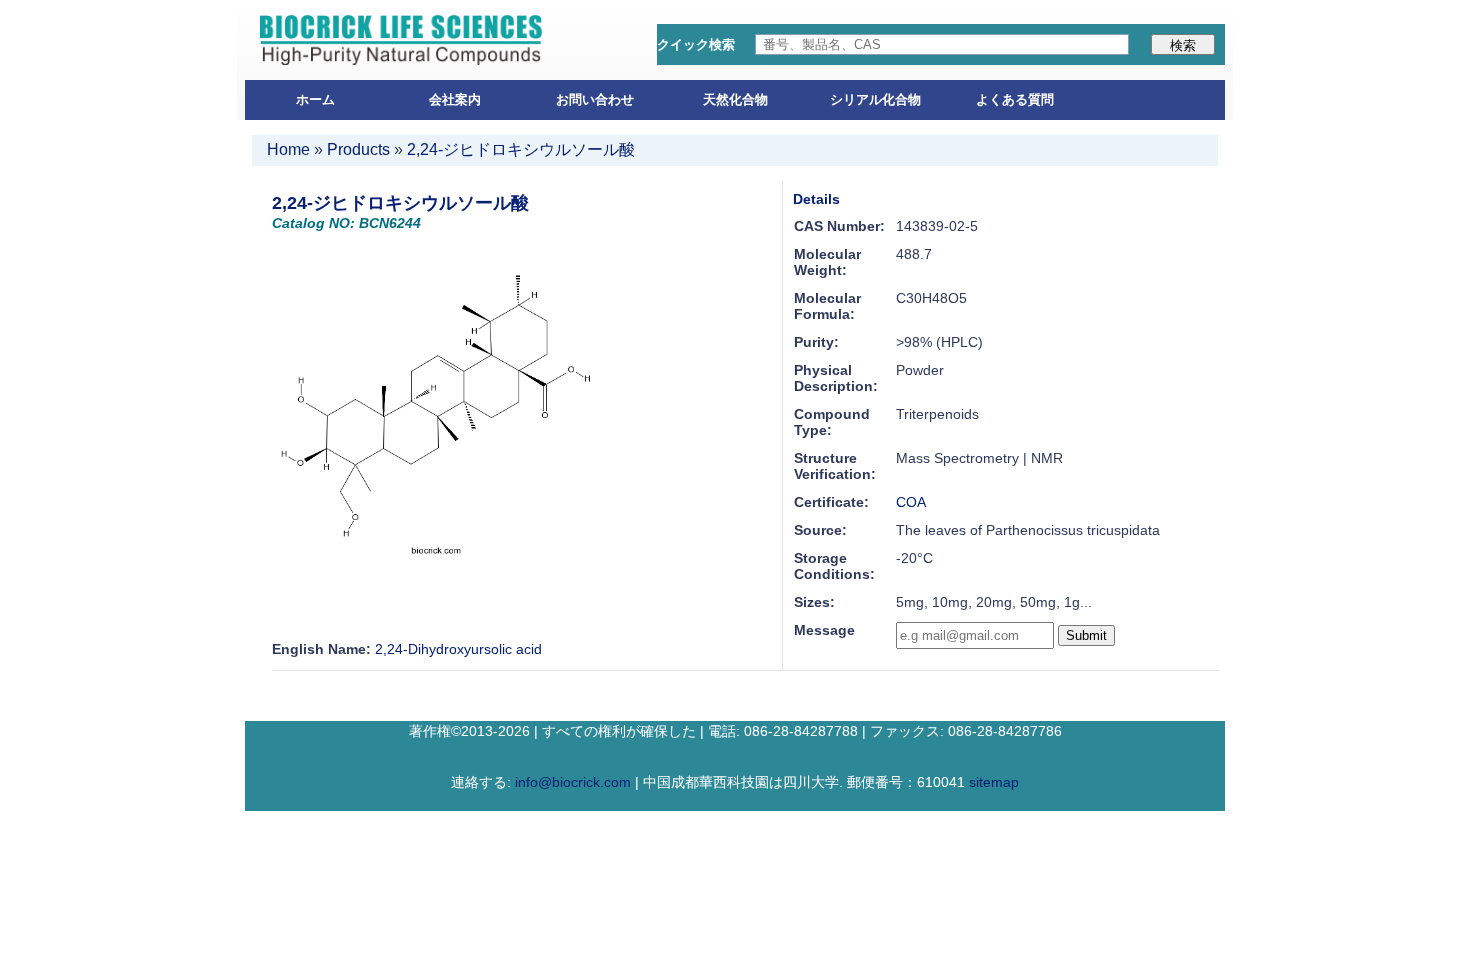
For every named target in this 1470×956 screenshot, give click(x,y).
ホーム (315, 99)
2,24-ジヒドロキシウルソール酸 (521, 149)
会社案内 (455, 99)
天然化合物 (735, 99)
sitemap (994, 782)
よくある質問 (1015, 99)
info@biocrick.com (573, 782)
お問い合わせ (595, 99)
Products (358, 149)
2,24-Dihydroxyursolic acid (458, 649)
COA (911, 502)
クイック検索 (696, 44)
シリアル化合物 (875, 99)
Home (288, 149)
